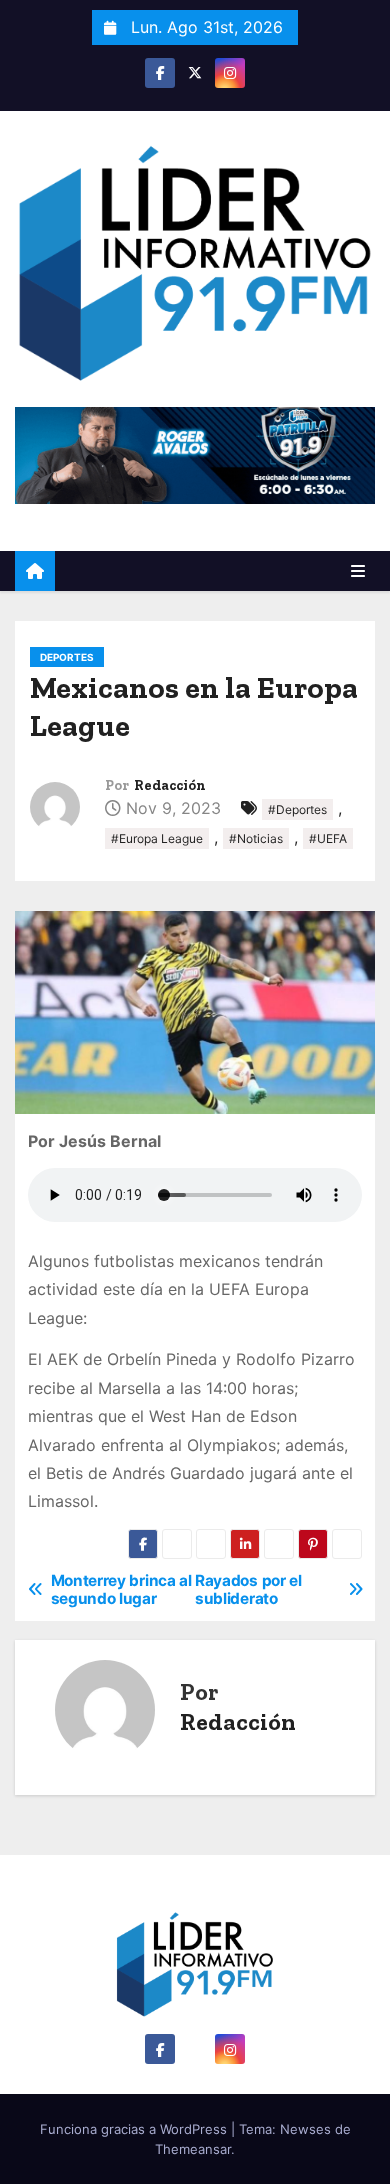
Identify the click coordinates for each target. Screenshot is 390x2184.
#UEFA (328, 838)
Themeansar (193, 2149)
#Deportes (297, 809)
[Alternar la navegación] (358, 571)
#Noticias (256, 838)
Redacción (170, 785)
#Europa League (157, 838)
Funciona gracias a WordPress (135, 2129)
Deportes (67, 657)
